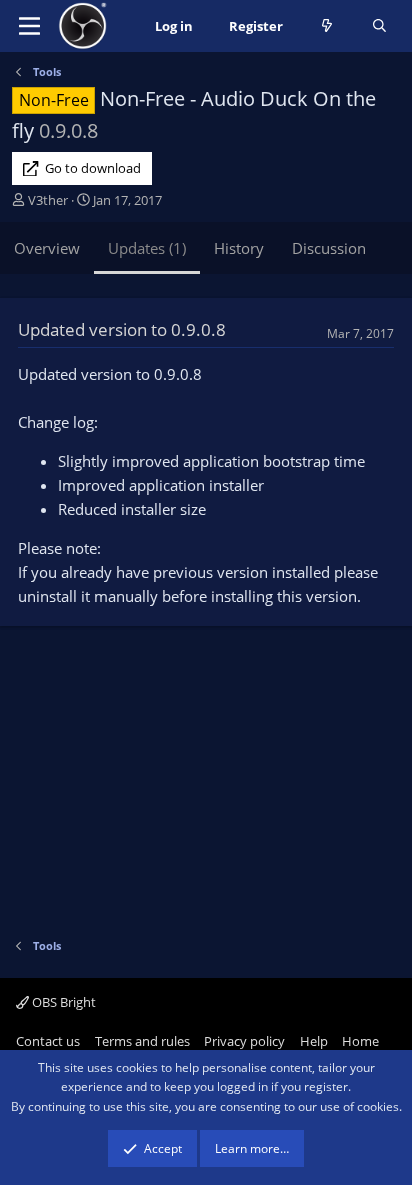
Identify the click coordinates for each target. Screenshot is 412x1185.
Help (314, 1041)
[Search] (379, 26)
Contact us (48, 1041)
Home (360, 1041)
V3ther (48, 200)
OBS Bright (62, 1002)
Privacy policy (244, 1041)
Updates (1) (147, 248)
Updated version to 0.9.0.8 (122, 329)
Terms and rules (142, 1041)
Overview (47, 248)
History (239, 248)
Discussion (329, 248)
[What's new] (327, 26)
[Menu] (29, 26)
